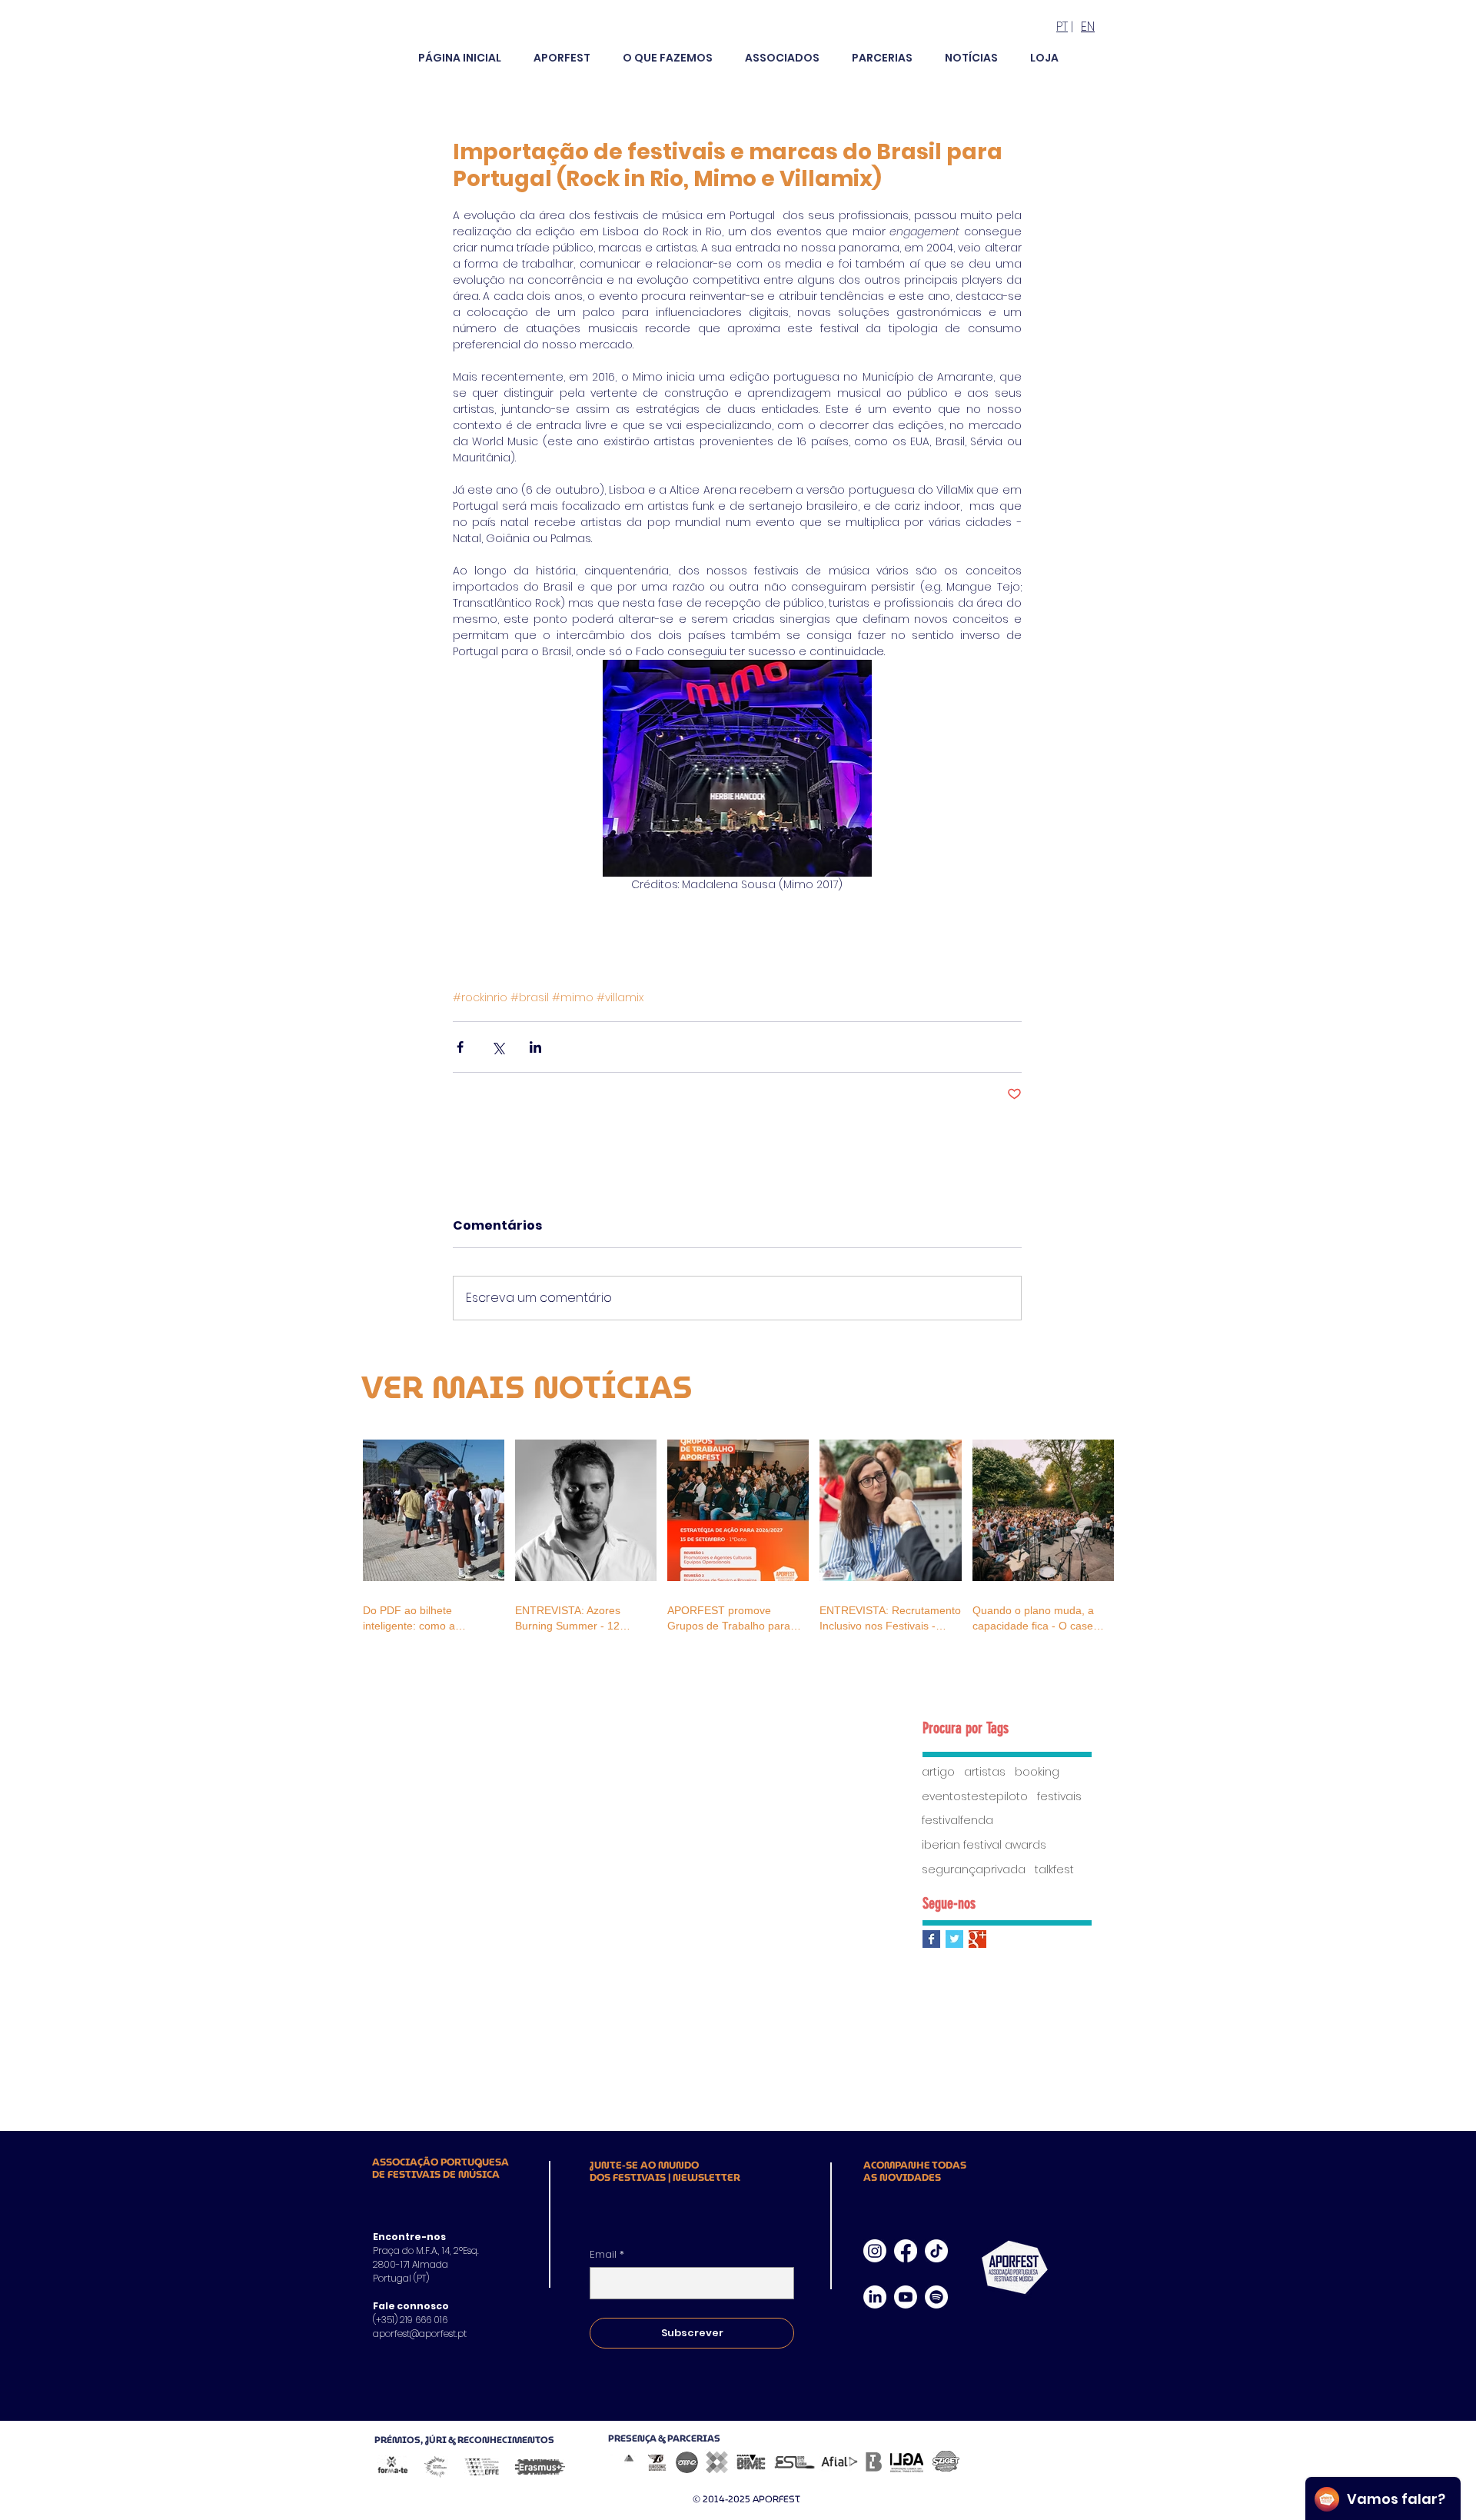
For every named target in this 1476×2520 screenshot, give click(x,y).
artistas (985, 1772)
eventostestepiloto (975, 1797)
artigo (938, 1772)
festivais (1059, 1797)
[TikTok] (936, 2251)
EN (1088, 27)
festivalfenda (957, 1821)
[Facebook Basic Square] (931, 1939)
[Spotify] (936, 2297)
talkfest (1054, 1870)
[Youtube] (906, 2297)
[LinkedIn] (875, 2297)
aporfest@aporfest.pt (420, 2334)
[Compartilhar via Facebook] (460, 1047)
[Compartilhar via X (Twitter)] (498, 1047)
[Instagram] (875, 2251)
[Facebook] (906, 2251)
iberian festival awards (984, 1845)
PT (1062, 27)
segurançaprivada (974, 1870)
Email (607, 2255)
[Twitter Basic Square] (954, 1939)
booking (1037, 1772)
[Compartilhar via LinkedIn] (535, 1047)
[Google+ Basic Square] (977, 1939)
